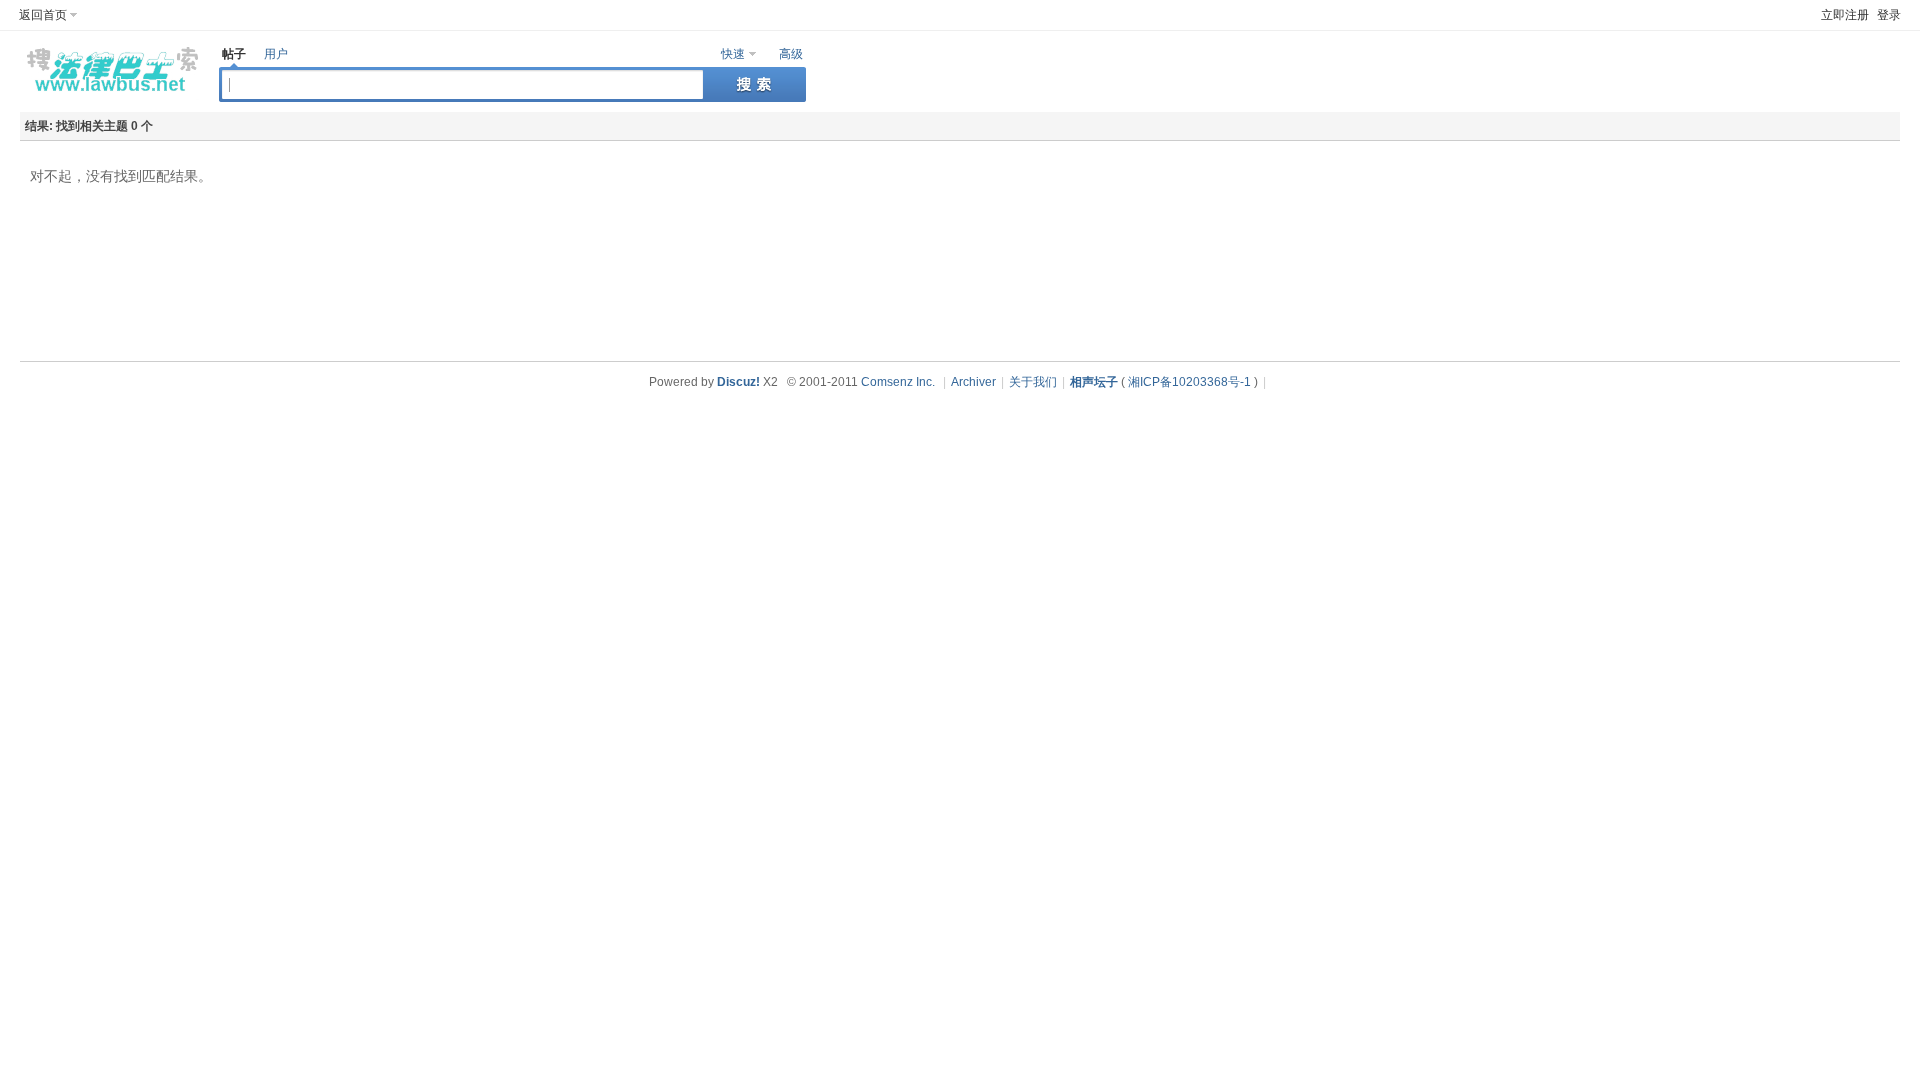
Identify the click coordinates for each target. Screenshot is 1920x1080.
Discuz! (738, 382)
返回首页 (43, 15)
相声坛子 (1094, 382)
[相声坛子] (109, 96)
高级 (791, 54)
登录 (1889, 15)
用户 (276, 54)
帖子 (234, 54)
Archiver (973, 382)
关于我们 (1033, 382)
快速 (733, 54)
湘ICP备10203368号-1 (1189, 382)
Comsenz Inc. (898, 382)
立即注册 (1845, 15)
